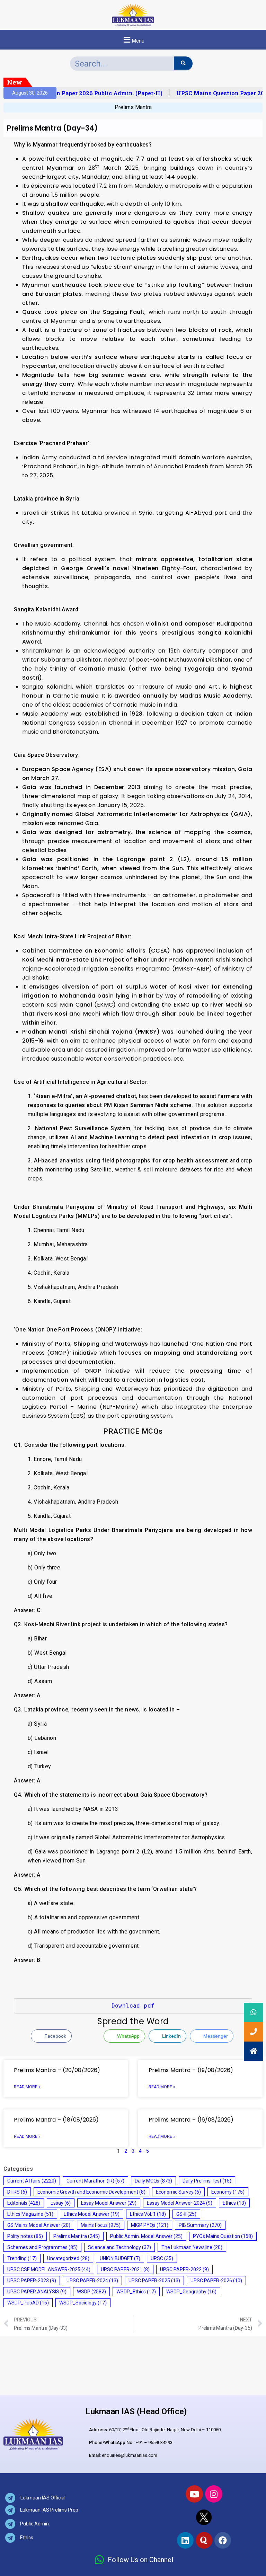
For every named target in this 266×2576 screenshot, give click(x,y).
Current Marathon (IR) (95, 2181)
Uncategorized (68, 2258)
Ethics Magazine (30, 2214)
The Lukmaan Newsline (192, 2247)
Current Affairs (32, 2181)
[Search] (183, 63)
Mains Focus (101, 2225)
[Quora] (204, 2540)
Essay (61, 2203)
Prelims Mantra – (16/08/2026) (191, 2120)
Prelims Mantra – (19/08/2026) (191, 2070)
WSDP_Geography (191, 2292)
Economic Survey (178, 2192)
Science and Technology (119, 2247)
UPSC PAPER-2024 (92, 2281)
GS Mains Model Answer (39, 2225)
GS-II (186, 2214)
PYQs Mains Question (223, 2236)
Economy (228, 2192)
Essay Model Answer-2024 (180, 2203)
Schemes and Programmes (42, 2247)
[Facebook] (223, 2540)
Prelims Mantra (133, 107)
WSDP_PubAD (28, 2303)
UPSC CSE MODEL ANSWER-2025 (49, 2269)
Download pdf (133, 2006)
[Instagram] (214, 2494)
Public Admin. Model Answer (146, 2236)
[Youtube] (194, 2494)
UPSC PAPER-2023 (32, 2281)
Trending (22, 2258)
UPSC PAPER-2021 (125, 2269)
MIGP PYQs (150, 2225)
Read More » (27, 2087)
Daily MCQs (153, 2181)
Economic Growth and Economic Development (91, 2192)
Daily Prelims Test (207, 2181)
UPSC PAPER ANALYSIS (37, 2292)
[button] (133, 40)
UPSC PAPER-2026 (216, 2281)
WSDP (91, 2292)
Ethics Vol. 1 (148, 2214)
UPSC (162, 2258)
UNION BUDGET (120, 2258)
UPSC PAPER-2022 (184, 2269)
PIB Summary (200, 2225)
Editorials (24, 2203)
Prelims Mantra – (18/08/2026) (56, 2120)
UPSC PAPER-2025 (154, 2281)
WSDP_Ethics (136, 2292)
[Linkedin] (185, 2540)
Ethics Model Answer (92, 2214)
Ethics (234, 2203)
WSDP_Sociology (83, 2303)
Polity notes (25, 2236)
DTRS (17, 2192)
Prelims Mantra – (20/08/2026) (57, 2070)
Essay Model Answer (109, 2203)
